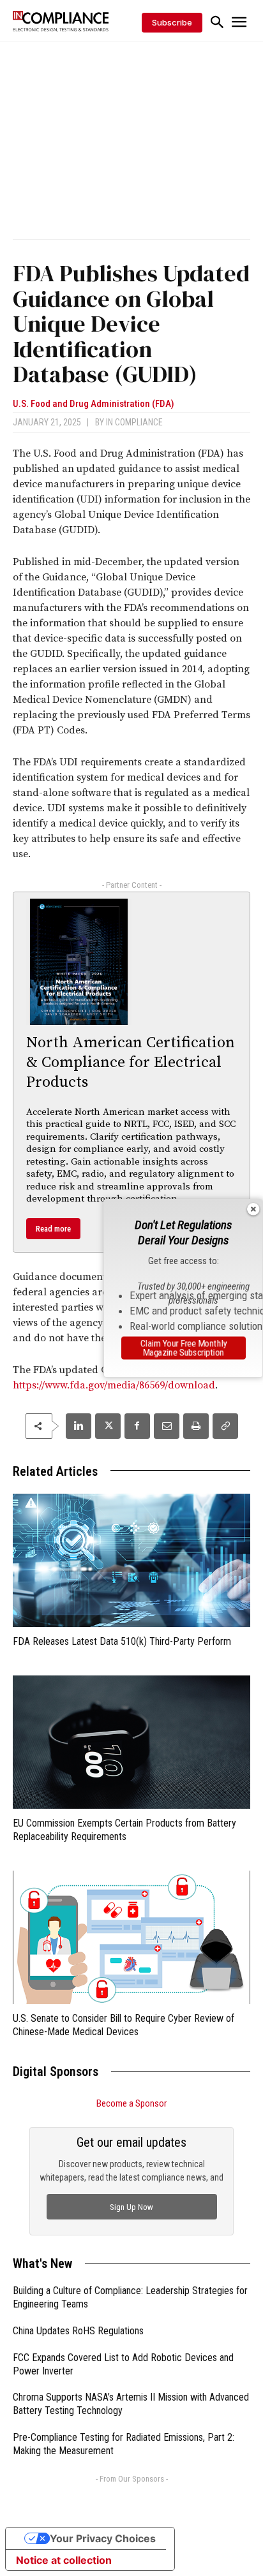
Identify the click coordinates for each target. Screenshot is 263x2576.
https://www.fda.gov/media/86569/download (114, 1385)
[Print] (196, 1426)
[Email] (167, 1426)
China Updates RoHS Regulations (78, 2331)
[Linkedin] (79, 1426)
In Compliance (134, 422)
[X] (108, 1426)
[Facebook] (137, 1426)
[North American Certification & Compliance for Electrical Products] (79, 962)
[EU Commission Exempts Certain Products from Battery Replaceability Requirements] (131, 1742)
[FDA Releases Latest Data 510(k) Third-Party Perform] (131, 1560)
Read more (53, 1229)
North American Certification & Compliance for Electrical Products (131, 1063)
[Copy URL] (225, 1426)
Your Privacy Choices (103, 2538)
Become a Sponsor (131, 2103)
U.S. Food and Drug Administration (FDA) (94, 404)
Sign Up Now (131, 2207)
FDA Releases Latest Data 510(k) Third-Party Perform (122, 1641)
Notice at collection (64, 2560)
